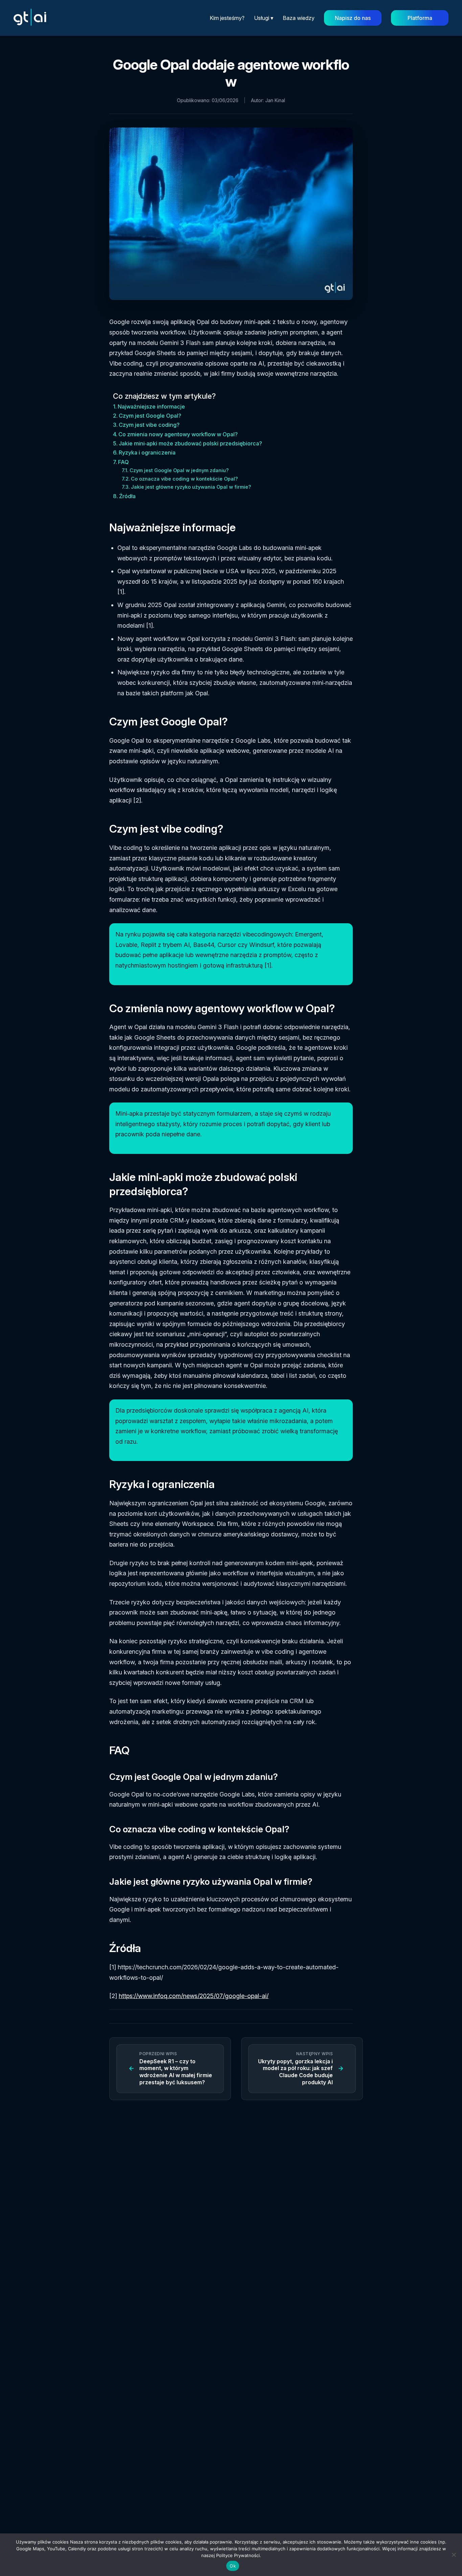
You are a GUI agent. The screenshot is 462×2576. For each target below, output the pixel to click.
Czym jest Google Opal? (150, 416)
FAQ (123, 462)
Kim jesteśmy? (227, 18)
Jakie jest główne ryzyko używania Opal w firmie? (191, 487)
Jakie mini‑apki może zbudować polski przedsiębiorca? (190, 443)
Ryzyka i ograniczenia (147, 452)
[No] (454, 2555)
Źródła (127, 496)
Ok (233, 2566)
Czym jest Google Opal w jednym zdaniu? (179, 470)
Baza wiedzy (299, 18)
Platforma (420, 18)
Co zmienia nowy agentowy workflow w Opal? (178, 434)
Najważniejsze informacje (151, 407)
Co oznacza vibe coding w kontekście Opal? (184, 479)
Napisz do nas (353, 18)
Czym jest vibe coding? (149, 425)
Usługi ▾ (264, 18)
